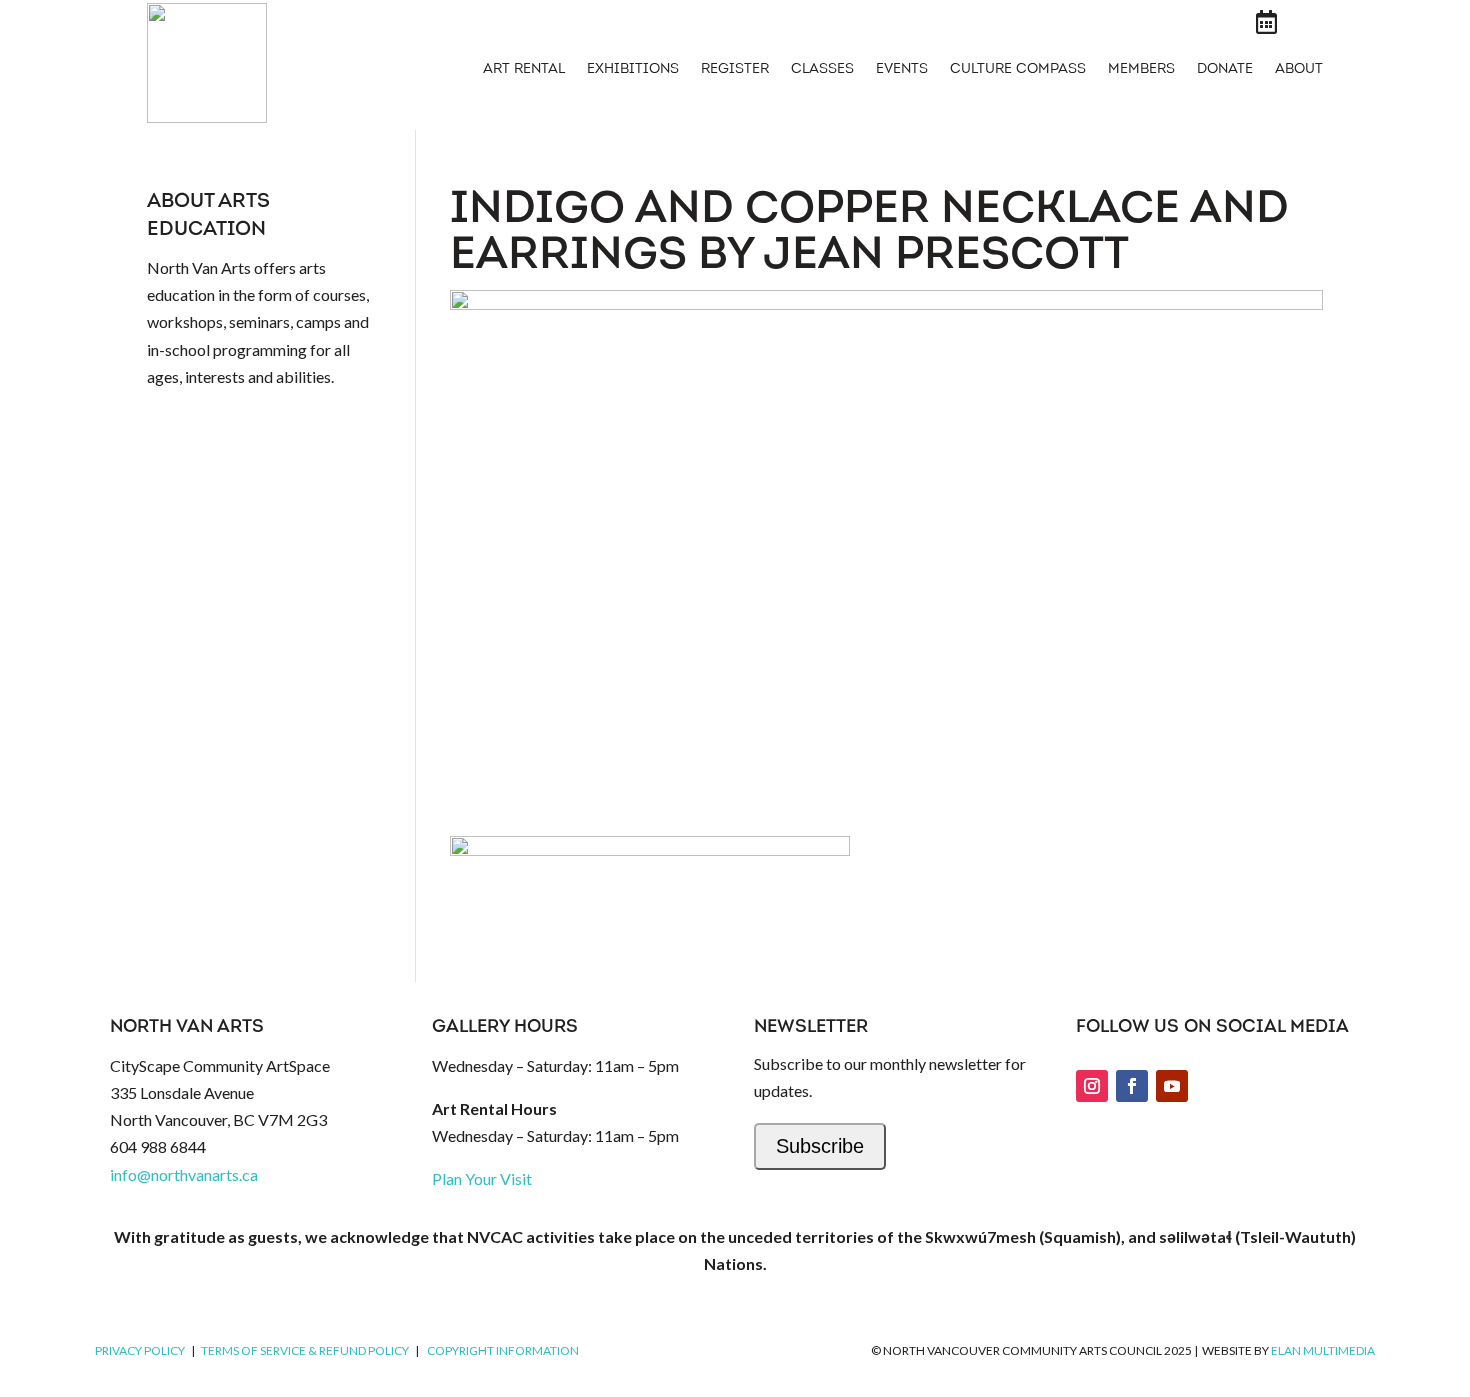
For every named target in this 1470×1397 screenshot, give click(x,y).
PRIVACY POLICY (140, 1350)
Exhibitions (633, 70)
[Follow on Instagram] (1092, 1086)
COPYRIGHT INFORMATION (503, 1350)
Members (1141, 70)
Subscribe (820, 1146)
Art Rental (524, 70)
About (1299, 70)
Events (902, 70)
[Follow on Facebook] (1132, 1086)
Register (735, 70)
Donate (1225, 70)
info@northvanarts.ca (184, 1174)
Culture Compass (1018, 70)
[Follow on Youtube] (1172, 1086)
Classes (822, 70)
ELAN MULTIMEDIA (1323, 1350)
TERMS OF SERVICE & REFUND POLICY (305, 1350)
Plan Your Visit (482, 1178)
